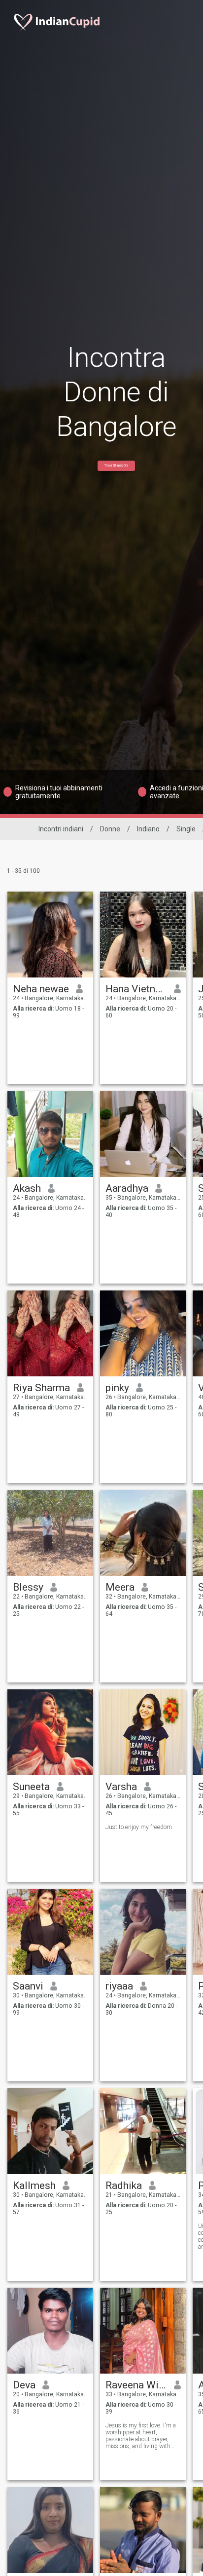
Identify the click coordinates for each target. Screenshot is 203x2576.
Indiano (148, 829)
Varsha (121, 1787)
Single (186, 829)
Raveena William (136, 2385)
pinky (117, 1388)
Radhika (124, 2186)
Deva (24, 2385)
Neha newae (41, 989)
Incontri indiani (61, 829)
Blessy (28, 1587)
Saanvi (28, 1986)
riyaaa (119, 1986)
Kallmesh (34, 2186)
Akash (27, 1188)
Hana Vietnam (136, 989)
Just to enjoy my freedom (139, 1827)
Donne (110, 829)
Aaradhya (127, 1188)
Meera (120, 1587)
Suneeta (31, 1787)
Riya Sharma (41, 1388)
